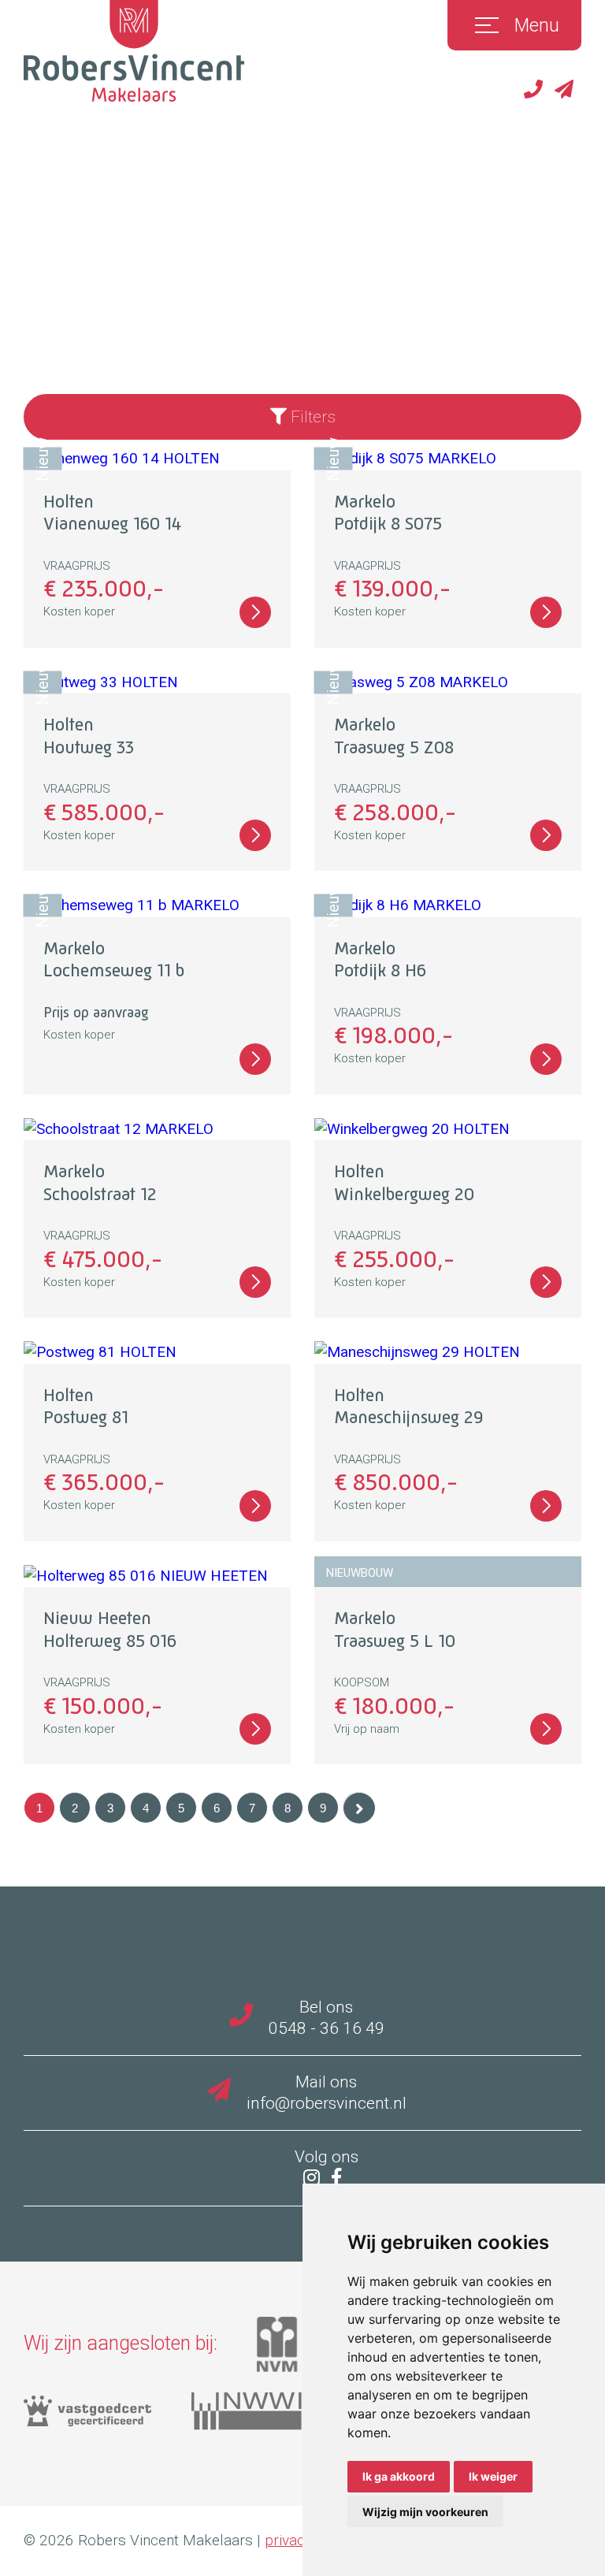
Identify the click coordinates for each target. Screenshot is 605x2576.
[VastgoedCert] (108, 2417)
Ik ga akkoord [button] (399, 2476)
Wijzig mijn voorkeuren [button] (425, 2512)
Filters (311, 417)
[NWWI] (266, 2417)
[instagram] (315, 2179)
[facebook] (340, 2179)
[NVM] (297, 2350)
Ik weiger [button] (493, 2476)
